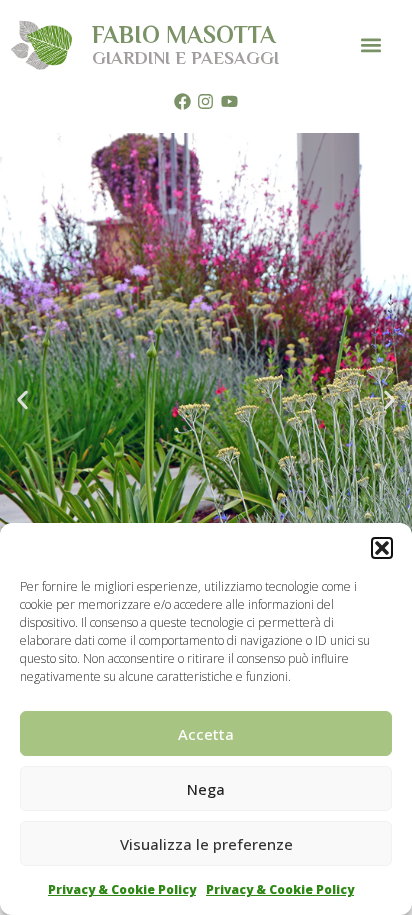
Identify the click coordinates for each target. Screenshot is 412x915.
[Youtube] (230, 102)
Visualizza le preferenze (206, 844)
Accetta (206, 734)
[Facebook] (182, 102)
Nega (206, 789)
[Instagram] (206, 102)
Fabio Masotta (184, 34)
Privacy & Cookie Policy (122, 889)
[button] (382, 548)
